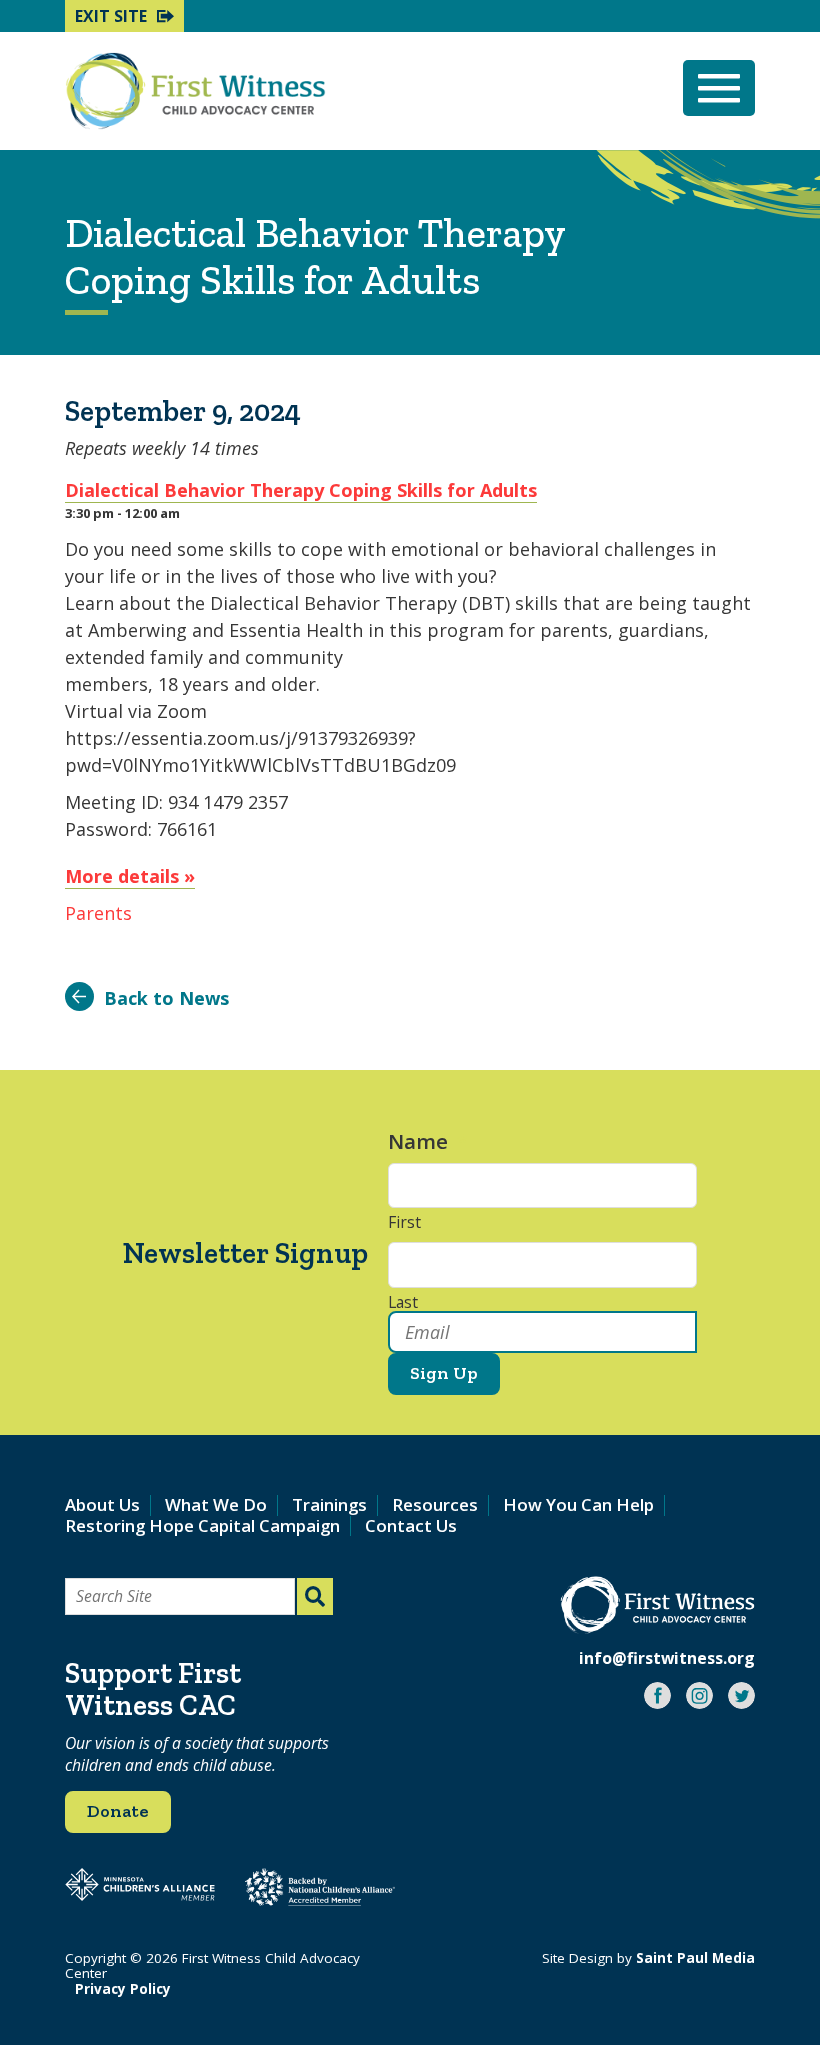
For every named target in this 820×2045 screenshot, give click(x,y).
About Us (102, 1504)
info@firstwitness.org (667, 1658)
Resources (435, 1504)
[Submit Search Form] (315, 1596)
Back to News (166, 998)
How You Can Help (578, 1504)
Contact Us (411, 1525)
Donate (118, 1811)
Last (403, 1303)
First (404, 1223)
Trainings (329, 1504)
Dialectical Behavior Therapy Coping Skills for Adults (301, 490)
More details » (130, 876)
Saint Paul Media (695, 1958)
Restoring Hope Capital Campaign (202, 1525)
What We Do (216, 1504)
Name (428, 1141)
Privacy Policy (123, 1989)
